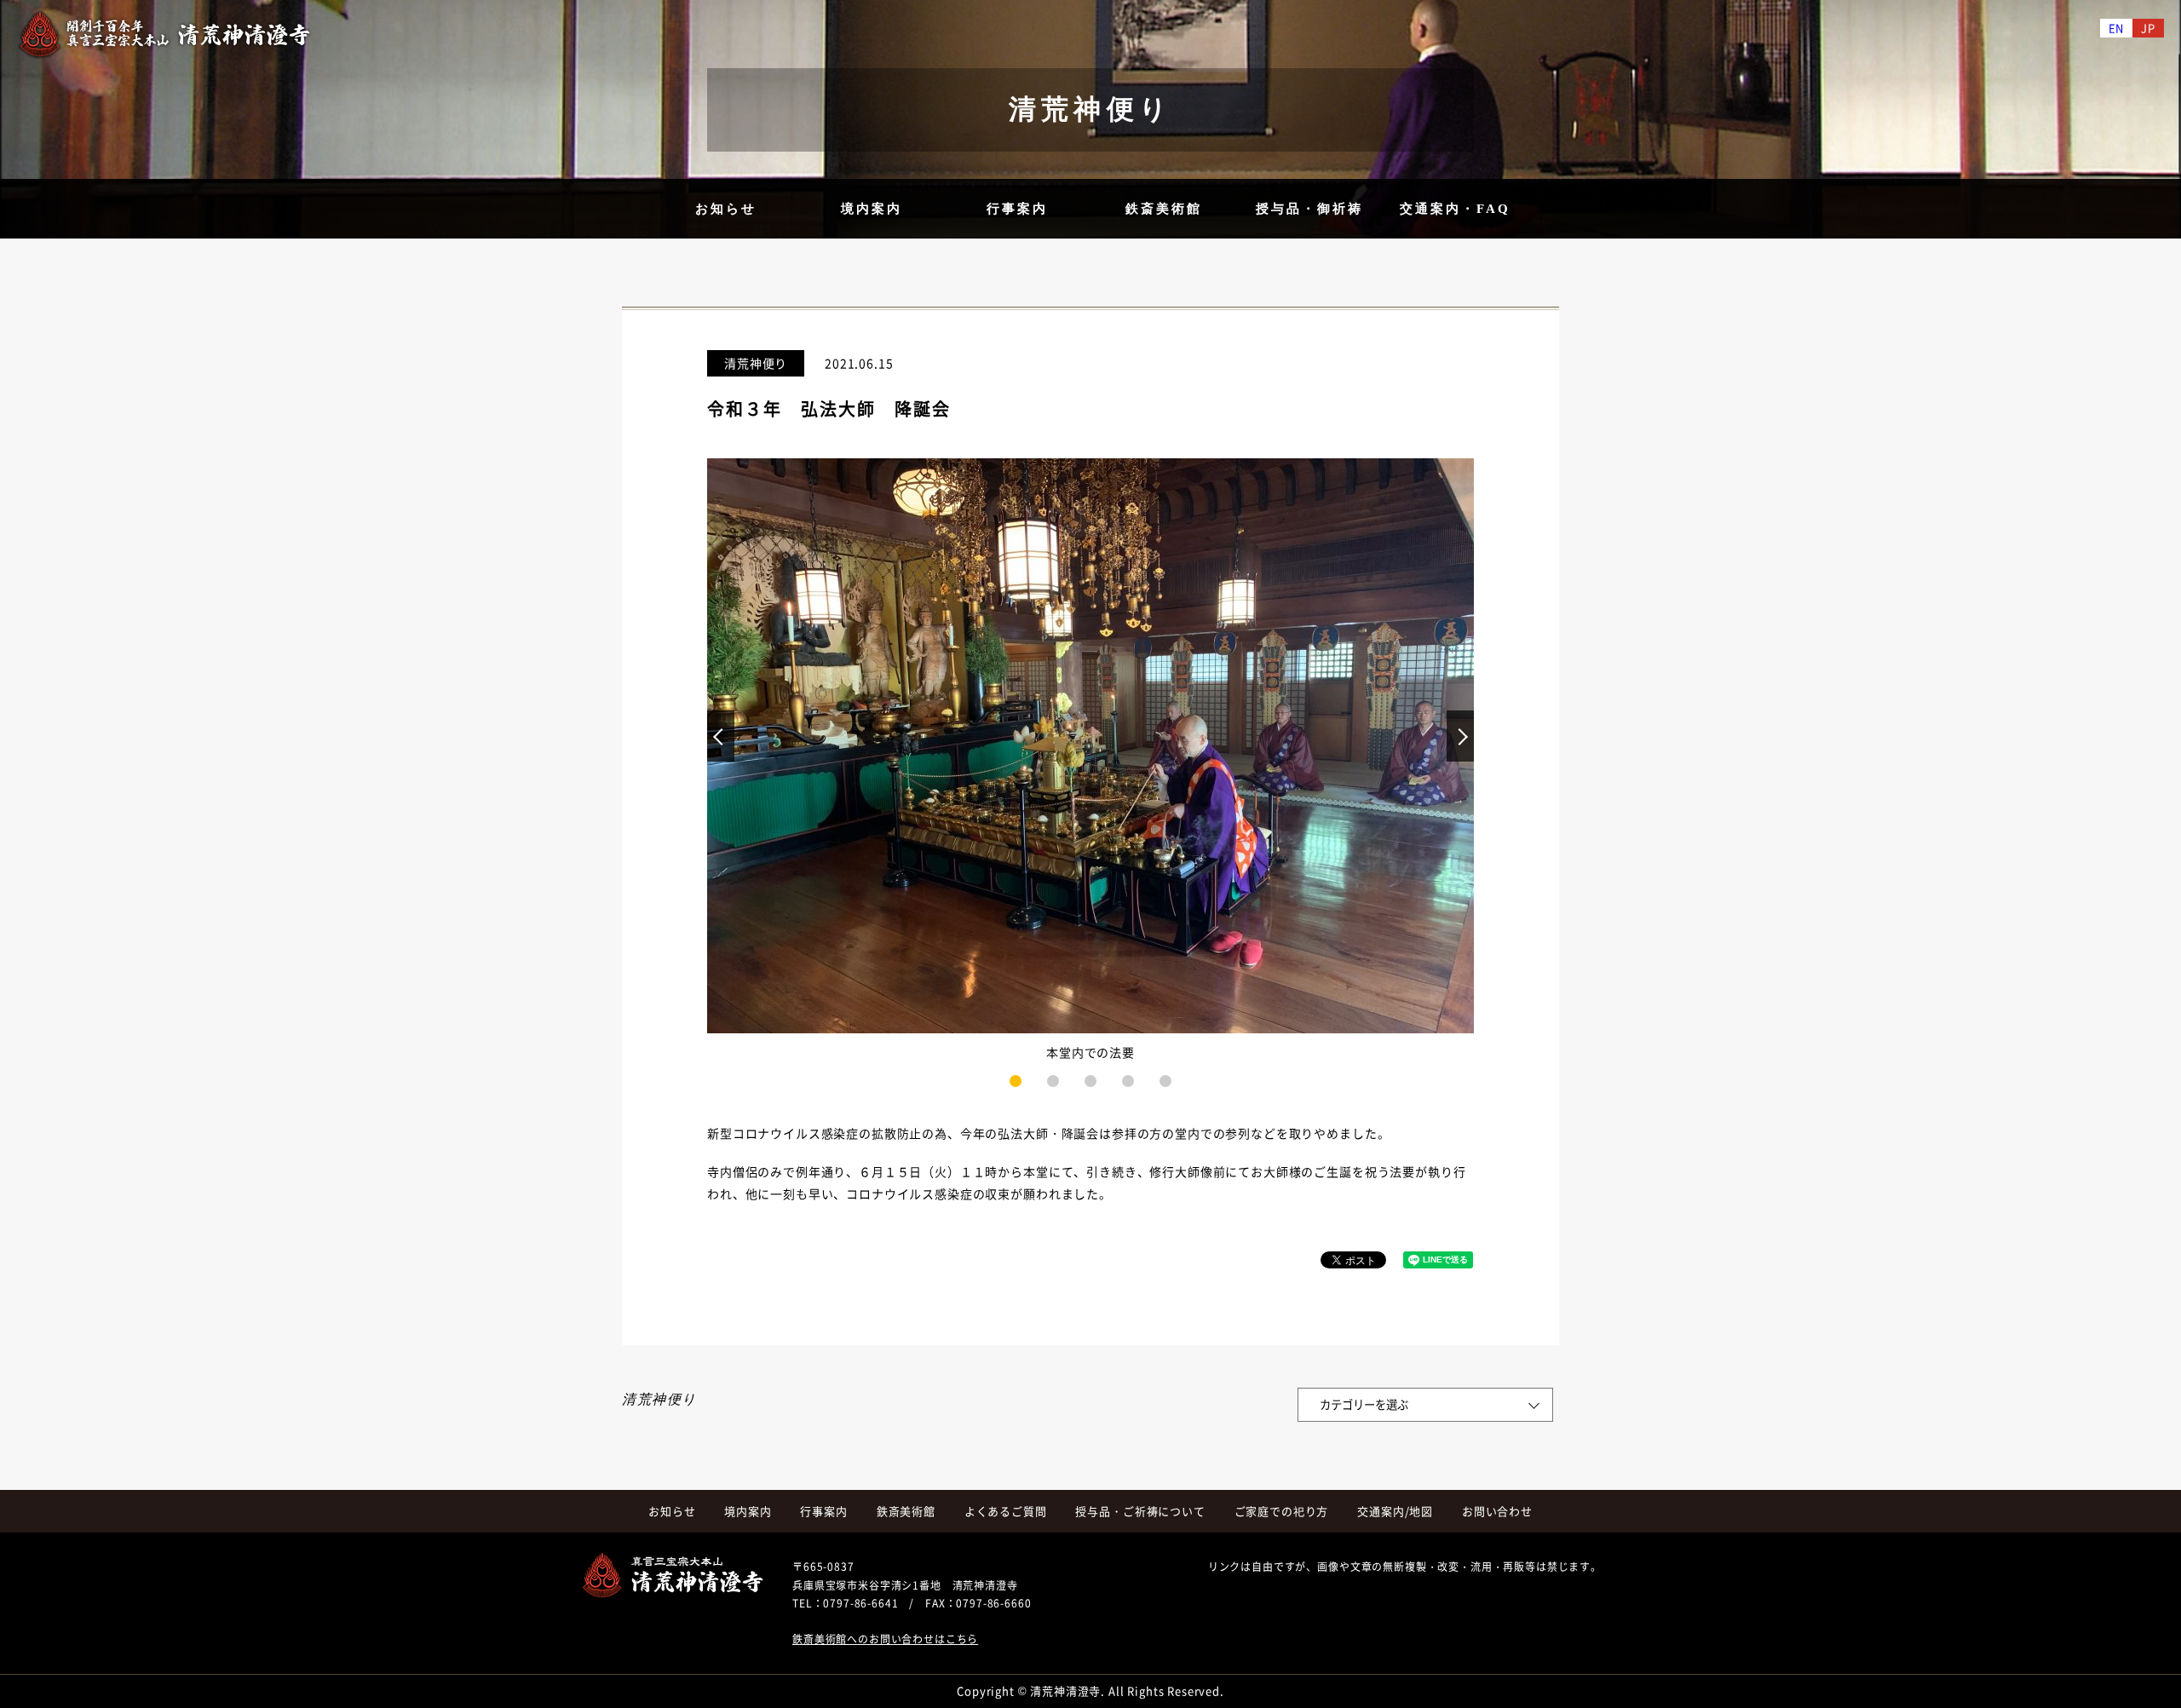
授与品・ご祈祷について (1140, 1511)
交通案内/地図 (1395, 1511)
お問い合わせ (1497, 1511)
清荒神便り (756, 363)
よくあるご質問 (1006, 1511)
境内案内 (872, 209)
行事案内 (1017, 209)
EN (2117, 28)
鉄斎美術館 (1164, 209)
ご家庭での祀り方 (1282, 1511)
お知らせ (726, 209)
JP (2148, 28)
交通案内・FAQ (1455, 209)
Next (1447, 721)
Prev (721, 736)
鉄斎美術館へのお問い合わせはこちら (885, 1639)
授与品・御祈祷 (1309, 209)
